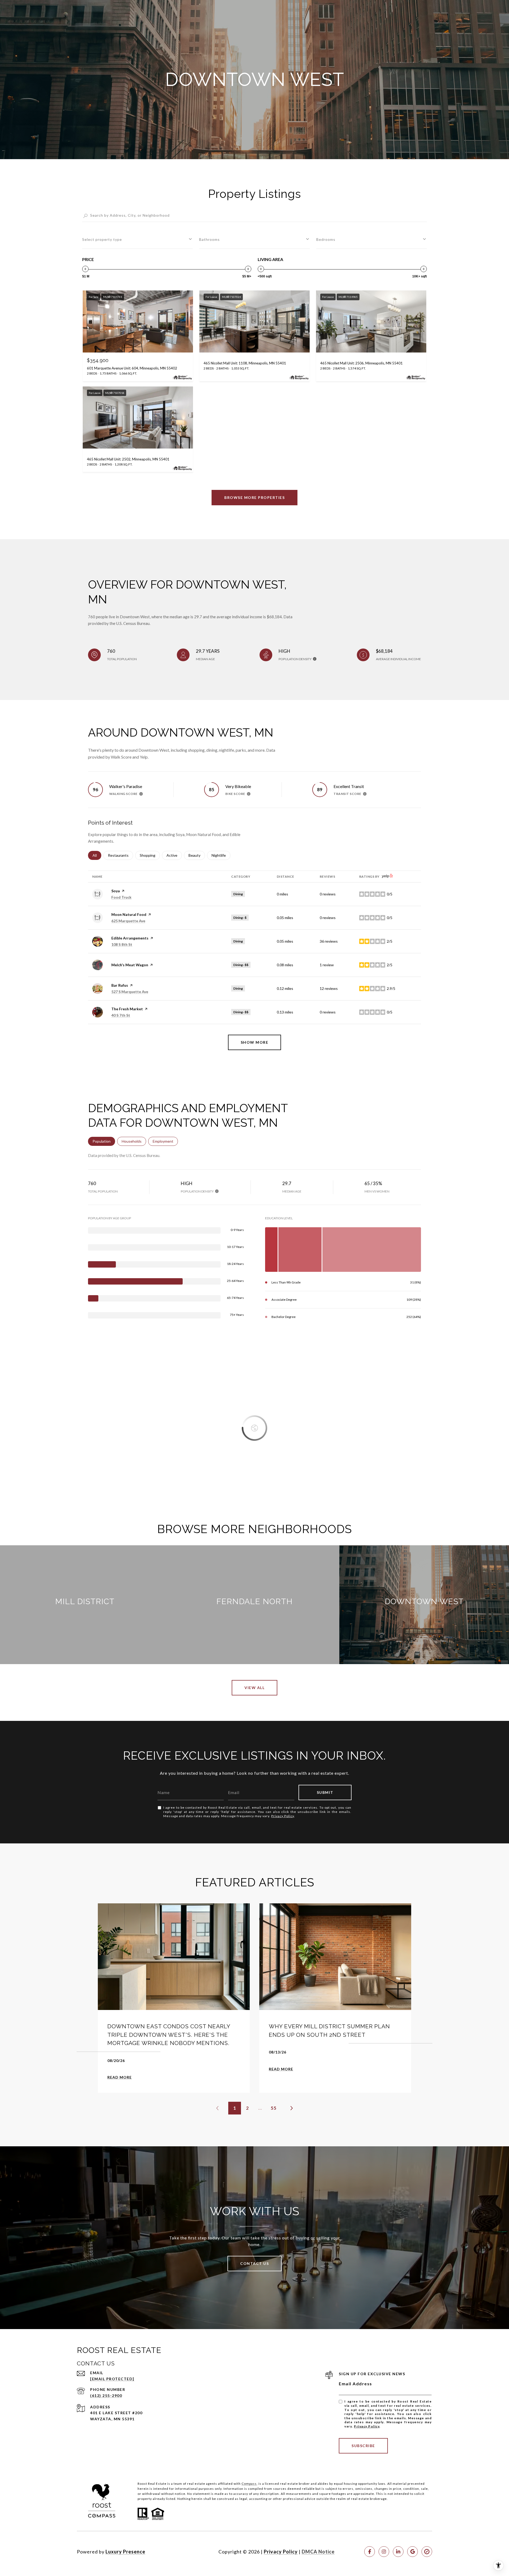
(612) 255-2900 (106, 2396)
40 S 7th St (121, 1015)
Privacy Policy (283, 1816)
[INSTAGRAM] (384, 2552)
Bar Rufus (120, 985)
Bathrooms (209, 239)
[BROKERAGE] (427, 2552)
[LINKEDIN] (398, 2552)
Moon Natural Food (129, 914)
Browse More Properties (254, 497)
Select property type (102, 239)
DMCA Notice (318, 2552)
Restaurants (120, 855)
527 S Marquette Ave (130, 992)
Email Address (356, 2384)
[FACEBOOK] (370, 2552)
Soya (116, 891)
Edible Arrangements (130, 938)
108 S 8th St (122, 944)
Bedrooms (326, 239)
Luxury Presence (125, 2552)
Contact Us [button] (254, 2263)
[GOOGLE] (413, 2552)
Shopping (150, 855)
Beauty (197, 855)
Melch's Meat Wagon (130, 965)
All (97, 855)
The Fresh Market (127, 1009)
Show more (255, 1042)
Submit (325, 1792)
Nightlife (221, 855)
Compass (249, 2484)
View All (254, 1688)
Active (174, 855)
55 (274, 2108)
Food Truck (121, 897)
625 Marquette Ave (128, 921)
